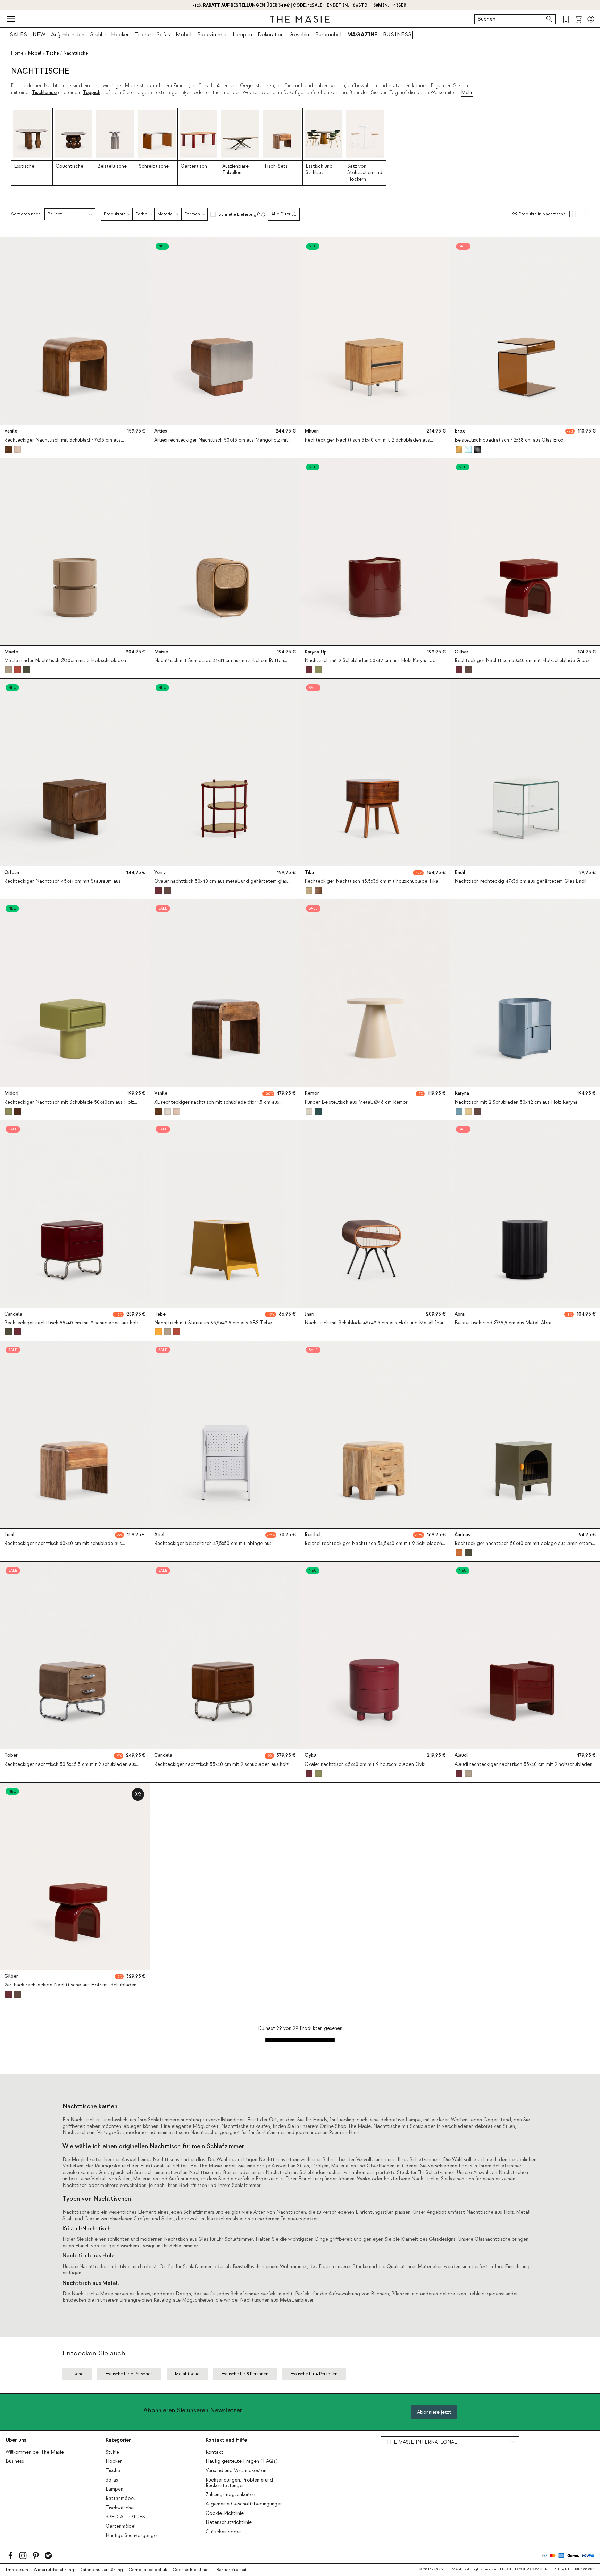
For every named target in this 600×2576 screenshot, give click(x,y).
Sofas (163, 35)
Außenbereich (68, 35)
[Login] (591, 19)
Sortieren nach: (26, 214)
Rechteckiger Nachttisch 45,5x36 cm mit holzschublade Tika (372, 881)
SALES (18, 35)
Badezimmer (212, 35)
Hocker (120, 35)
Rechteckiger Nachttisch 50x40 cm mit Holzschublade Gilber (522, 661)
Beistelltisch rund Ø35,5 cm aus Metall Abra (503, 1323)
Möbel (184, 35)
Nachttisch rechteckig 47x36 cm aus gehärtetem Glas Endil (520, 881)
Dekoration (271, 35)
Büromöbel (328, 35)
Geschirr (299, 35)
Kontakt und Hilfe (226, 2440)
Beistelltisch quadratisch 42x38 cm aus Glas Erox (509, 440)
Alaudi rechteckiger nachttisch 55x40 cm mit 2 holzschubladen (523, 1764)
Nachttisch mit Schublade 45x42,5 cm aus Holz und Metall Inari (375, 1323)
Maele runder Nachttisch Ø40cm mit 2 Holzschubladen (65, 661)
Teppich (91, 93)
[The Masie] (300, 19)
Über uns (16, 2440)
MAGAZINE (362, 35)
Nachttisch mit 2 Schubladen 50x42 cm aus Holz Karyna (516, 1102)
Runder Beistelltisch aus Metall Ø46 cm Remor (356, 1102)
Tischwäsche (120, 2508)
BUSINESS (397, 35)
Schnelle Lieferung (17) (242, 214)
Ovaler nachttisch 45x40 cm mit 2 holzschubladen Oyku (366, 1764)
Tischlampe (44, 93)
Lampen (242, 35)
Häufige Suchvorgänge (131, 2536)
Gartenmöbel (120, 2526)
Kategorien (119, 2440)
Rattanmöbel (120, 2499)
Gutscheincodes (224, 2532)
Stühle (98, 35)
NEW (39, 35)
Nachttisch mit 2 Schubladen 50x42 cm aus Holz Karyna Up (370, 661)
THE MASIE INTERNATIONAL (422, 2442)
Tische (143, 35)
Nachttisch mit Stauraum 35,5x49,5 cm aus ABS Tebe (213, 1323)
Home (17, 53)
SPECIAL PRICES (125, 2517)
